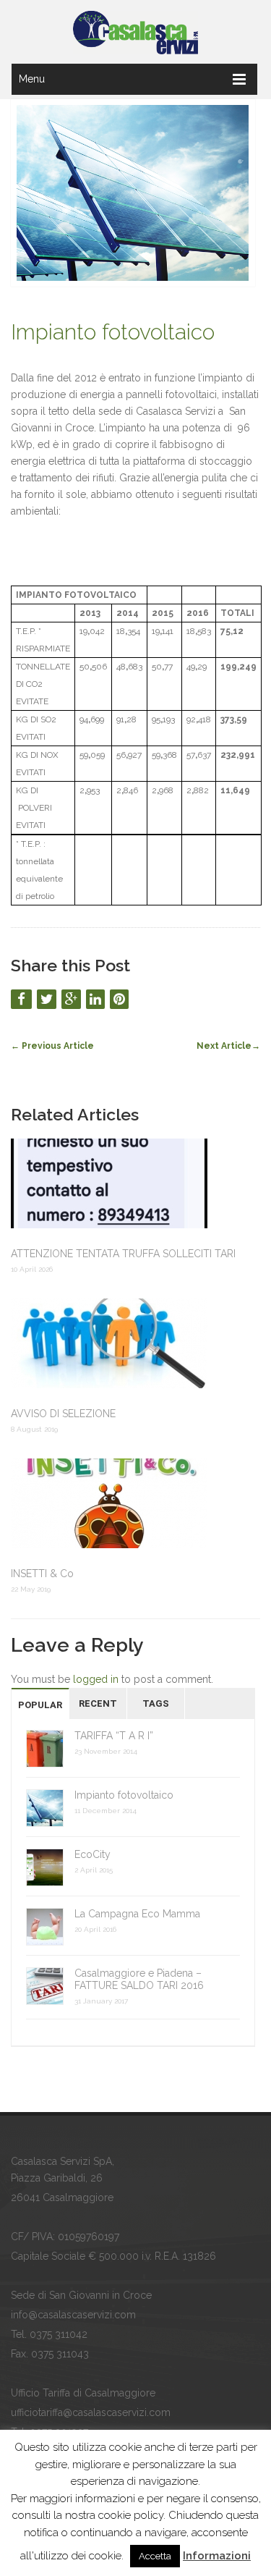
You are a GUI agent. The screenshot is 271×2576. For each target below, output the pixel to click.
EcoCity (93, 1854)
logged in (96, 1679)
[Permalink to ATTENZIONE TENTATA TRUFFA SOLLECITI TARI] (135, 1185)
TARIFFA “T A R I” (114, 1736)
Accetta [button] (155, 2556)
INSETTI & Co (42, 1574)
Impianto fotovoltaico (113, 332)
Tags (156, 1703)
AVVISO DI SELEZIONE (63, 1414)
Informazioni (217, 2556)
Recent (98, 1703)
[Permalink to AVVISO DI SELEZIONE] (135, 1345)
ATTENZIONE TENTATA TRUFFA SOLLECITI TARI (123, 1254)
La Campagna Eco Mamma (137, 1914)
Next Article (228, 1046)
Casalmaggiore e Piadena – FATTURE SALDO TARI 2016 (139, 1979)
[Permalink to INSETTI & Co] (135, 1505)
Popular (40, 1705)
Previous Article (52, 1046)
